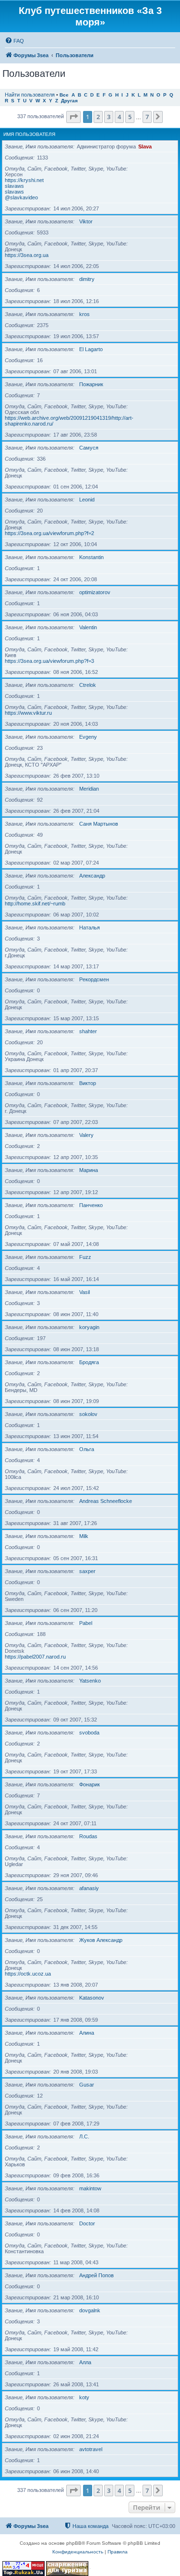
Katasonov (92, 1998)
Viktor (86, 221)
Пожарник (91, 384)
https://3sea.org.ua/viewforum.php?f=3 (49, 661)
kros (84, 314)
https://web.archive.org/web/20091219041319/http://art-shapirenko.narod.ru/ (69, 421)
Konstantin (91, 557)
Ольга (87, 1449)
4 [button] (119, 117)
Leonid (87, 500)
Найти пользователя (30, 95)
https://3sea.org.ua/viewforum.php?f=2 (49, 533)
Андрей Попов (96, 2275)
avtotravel (91, 2449)
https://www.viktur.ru (28, 713)
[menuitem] (14, 41)
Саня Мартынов (99, 824)
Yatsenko (90, 1681)
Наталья (90, 928)
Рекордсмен (94, 979)
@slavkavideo (21, 197)
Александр (92, 876)
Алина (87, 2033)
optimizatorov (95, 592)
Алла (85, 2362)
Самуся (89, 448)
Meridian (89, 789)
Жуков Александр (101, 1940)
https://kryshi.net (24, 180)
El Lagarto (91, 349)
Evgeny (88, 737)
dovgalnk (90, 2310)
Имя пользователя (29, 134)
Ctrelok (88, 685)
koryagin (89, 1327)
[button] (73, 117)
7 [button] (147, 117)
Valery (86, 1135)
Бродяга (89, 1362)
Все (64, 95)
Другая (69, 101)
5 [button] (130, 117)
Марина (89, 1170)
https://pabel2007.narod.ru (35, 1657)
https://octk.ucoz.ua (28, 1974)
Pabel (86, 1623)
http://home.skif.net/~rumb (35, 903)
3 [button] (109, 117)
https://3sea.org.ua (27, 255)
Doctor (87, 2223)
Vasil (84, 1292)
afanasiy (89, 1888)
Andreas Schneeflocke (106, 1501)
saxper (87, 1571)
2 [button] (98, 117)
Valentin (88, 627)
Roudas (88, 1836)
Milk (84, 1536)
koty (84, 2397)
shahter (88, 1031)
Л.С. (84, 2136)
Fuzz (85, 1257)
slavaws (14, 186)
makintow (90, 2188)
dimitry (87, 279)
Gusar (87, 2085)
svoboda (89, 1733)
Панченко (91, 1205)
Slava (145, 147)
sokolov (88, 1414)
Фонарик (90, 1784)
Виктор (88, 1083)
